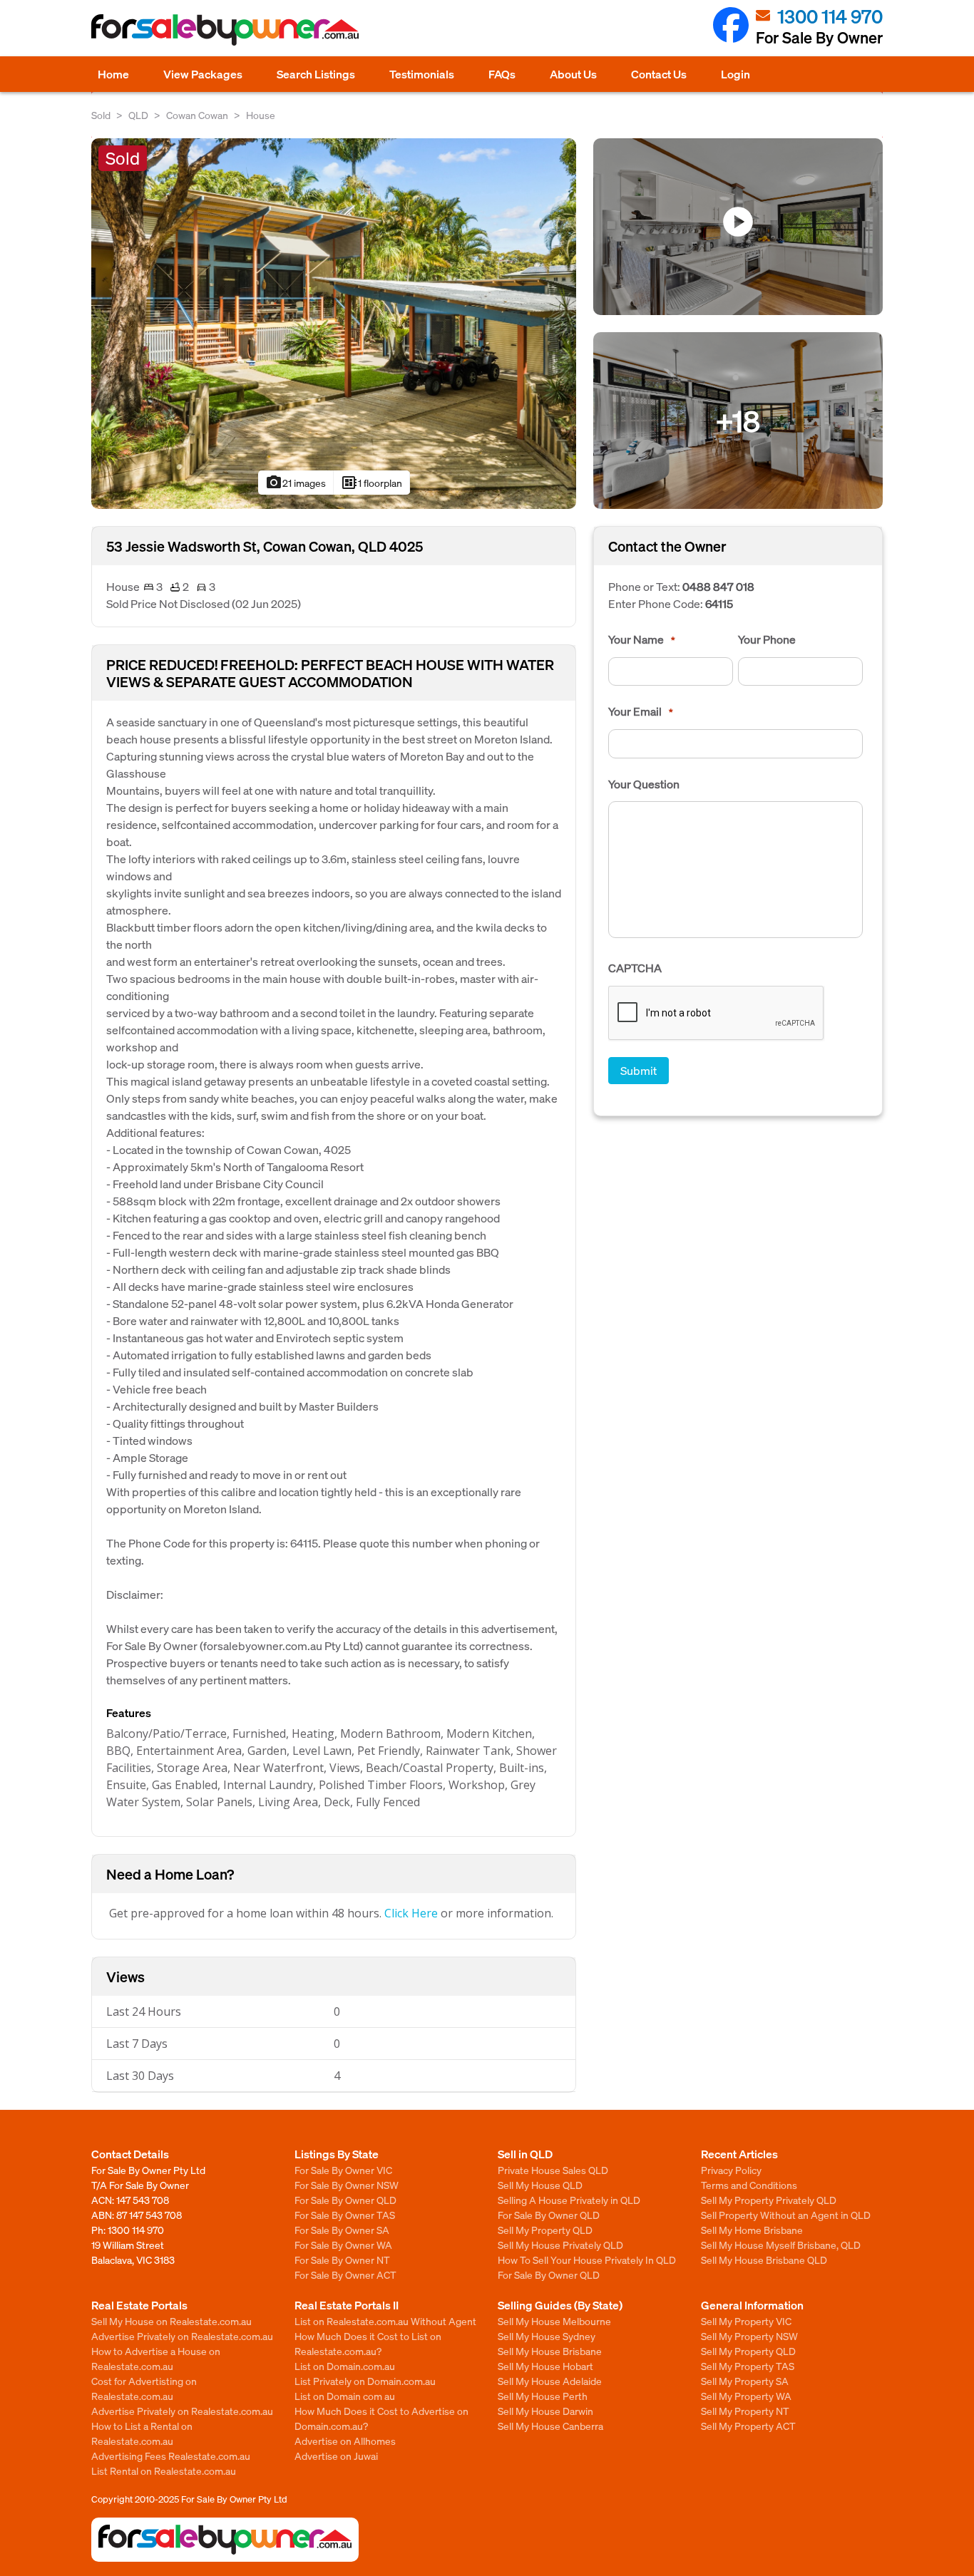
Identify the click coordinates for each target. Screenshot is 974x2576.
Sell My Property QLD (545, 2230)
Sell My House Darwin (545, 2411)
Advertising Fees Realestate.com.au (171, 2456)
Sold (101, 115)
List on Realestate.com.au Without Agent (385, 2321)
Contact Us (659, 74)
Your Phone (767, 639)
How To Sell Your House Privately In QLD (587, 2260)
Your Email (641, 711)
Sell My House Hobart (545, 2366)
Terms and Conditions (749, 2185)
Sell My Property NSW (749, 2336)
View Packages (203, 74)
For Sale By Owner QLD (345, 2200)
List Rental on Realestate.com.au (164, 2471)
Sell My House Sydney (547, 2336)
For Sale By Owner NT (342, 2260)
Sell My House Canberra (550, 2426)
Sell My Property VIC (746, 2321)
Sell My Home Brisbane (752, 2230)
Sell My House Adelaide (550, 2381)
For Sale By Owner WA (343, 2245)
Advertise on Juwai (336, 2456)
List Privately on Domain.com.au (365, 2381)
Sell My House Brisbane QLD (764, 2260)
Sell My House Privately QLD (560, 2245)
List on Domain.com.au (345, 2366)
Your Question (644, 784)
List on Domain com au (345, 2396)
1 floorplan (371, 483)
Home (113, 74)
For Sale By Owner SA (342, 2230)
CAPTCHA (635, 968)
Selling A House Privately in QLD (569, 2200)
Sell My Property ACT (748, 2426)
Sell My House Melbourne (554, 2321)
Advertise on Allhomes (345, 2441)
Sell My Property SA (745, 2381)
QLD (138, 115)
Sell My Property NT (745, 2411)
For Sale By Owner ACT (345, 2274)
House (261, 115)
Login (735, 74)
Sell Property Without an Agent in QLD (786, 2215)
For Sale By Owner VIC (343, 2170)
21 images (296, 483)
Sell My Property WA (746, 2396)
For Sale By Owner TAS (345, 2215)
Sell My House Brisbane (550, 2351)
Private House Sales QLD (553, 2170)
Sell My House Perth (543, 2396)
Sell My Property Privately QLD (769, 2200)
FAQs (502, 74)
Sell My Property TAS (748, 2366)
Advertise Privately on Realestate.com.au (182, 2336)
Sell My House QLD (540, 2185)
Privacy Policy (731, 2170)
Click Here (411, 1913)
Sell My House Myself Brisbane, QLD (781, 2245)
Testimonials (422, 74)
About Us (573, 74)
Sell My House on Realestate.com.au (171, 2321)
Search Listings (316, 74)
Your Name (642, 639)
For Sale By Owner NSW (347, 2185)
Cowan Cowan (197, 115)
